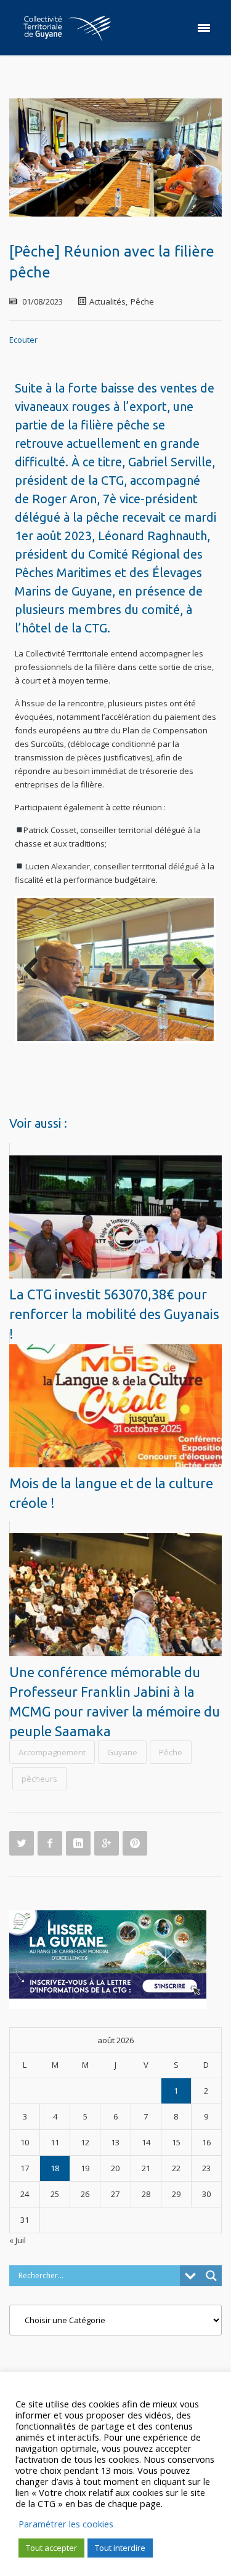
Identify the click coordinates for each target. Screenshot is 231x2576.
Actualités (107, 301)
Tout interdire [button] (120, 2548)
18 (55, 2168)
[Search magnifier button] (211, 2276)
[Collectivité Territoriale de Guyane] (67, 28)
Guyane (122, 1752)
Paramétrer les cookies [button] (66, 2524)
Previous (36, 970)
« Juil (18, 2240)
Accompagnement (52, 1752)
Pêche (142, 301)
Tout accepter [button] (51, 2548)
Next (195, 970)
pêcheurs (39, 1779)
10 (165, 1054)
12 (194, 1054)
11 (180, 1054)
